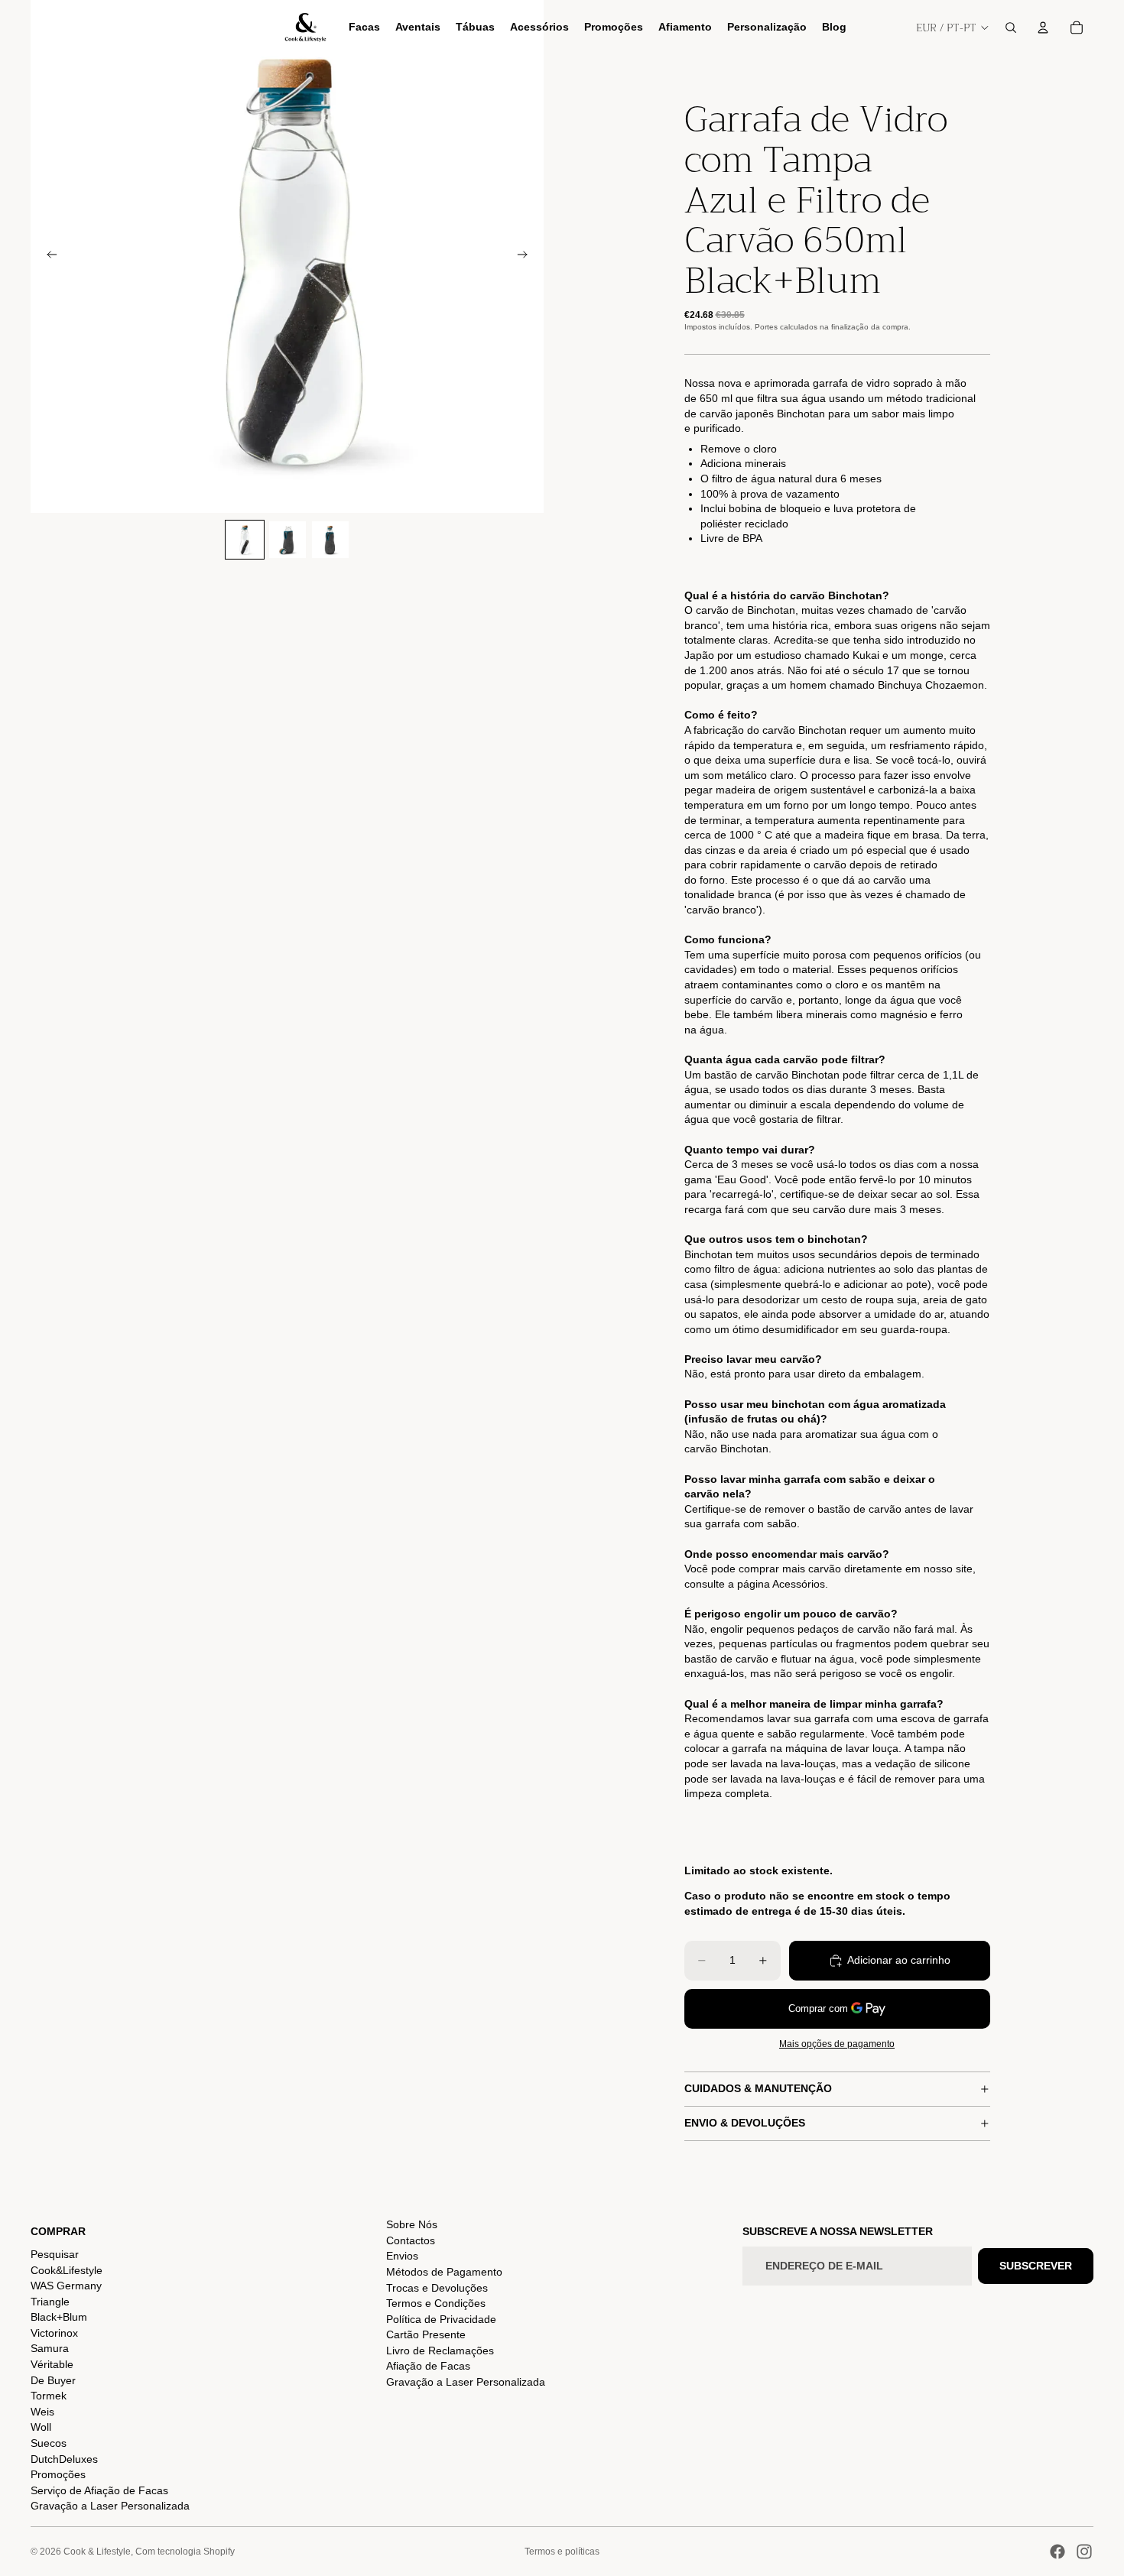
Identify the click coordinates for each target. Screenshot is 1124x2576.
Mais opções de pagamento (837, 2044)
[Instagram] (1084, 2552)
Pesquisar (55, 2254)
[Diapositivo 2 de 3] (287, 540)
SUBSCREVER (1036, 2266)
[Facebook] (1057, 2552)
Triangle (50, 2302)
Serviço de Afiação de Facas (99, 2490)
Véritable (52, 2364)
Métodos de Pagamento (444, 2272)
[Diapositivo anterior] (47, 257)
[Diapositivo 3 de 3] (330, 540)
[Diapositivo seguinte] (527, 257)
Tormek (49, 2396)
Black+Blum (59, 2317)
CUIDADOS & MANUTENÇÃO (758, 2088)
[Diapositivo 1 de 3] (245, 540)
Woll (41, 2427)
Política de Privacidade (441, 2319)
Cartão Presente (426, 2334)
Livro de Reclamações (440, 2351)
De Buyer (53, 2380)
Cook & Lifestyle (97, 2552)
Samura (50, 2348)
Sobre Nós (412, 2224)
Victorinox (54, 2333)
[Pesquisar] (1011, 28)
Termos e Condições (436, 2303)
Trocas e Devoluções (437, 2288)
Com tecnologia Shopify (185, 2552)
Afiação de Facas (428, 2366)
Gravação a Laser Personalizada (110, 2506)
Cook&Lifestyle (67, 2270)
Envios (402, 2256)
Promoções (58, 2474)
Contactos (411, 2240)
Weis (42, 2412)
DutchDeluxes (64, 2459)
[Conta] (1043, 28)
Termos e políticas (562, 2552)
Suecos (49, 2443)
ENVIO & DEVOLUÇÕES (745, 2123)
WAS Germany (66, 2286)
